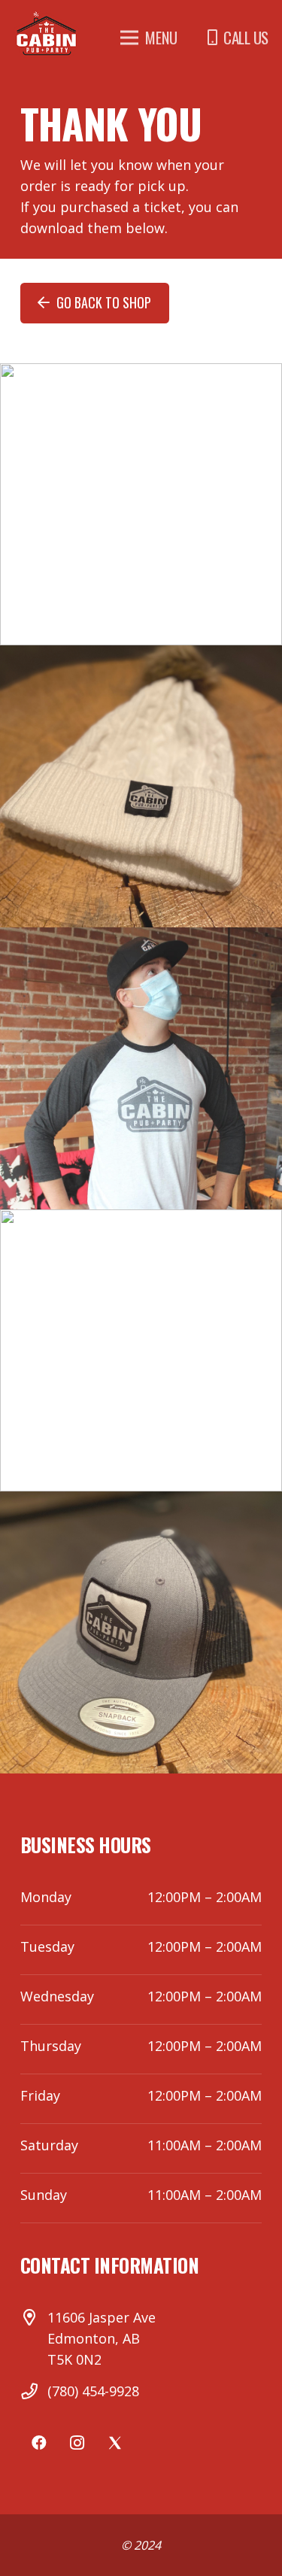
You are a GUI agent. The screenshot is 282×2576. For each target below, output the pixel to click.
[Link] (47, 34)
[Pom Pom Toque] (141, 786)
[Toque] (141, 504)
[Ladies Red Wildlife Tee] (141, 1350)
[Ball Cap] (141, 1632)
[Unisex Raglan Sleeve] (141, 1068)
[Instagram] (77, 2443)
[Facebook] (39, 2443)
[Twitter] (114, 2443)
